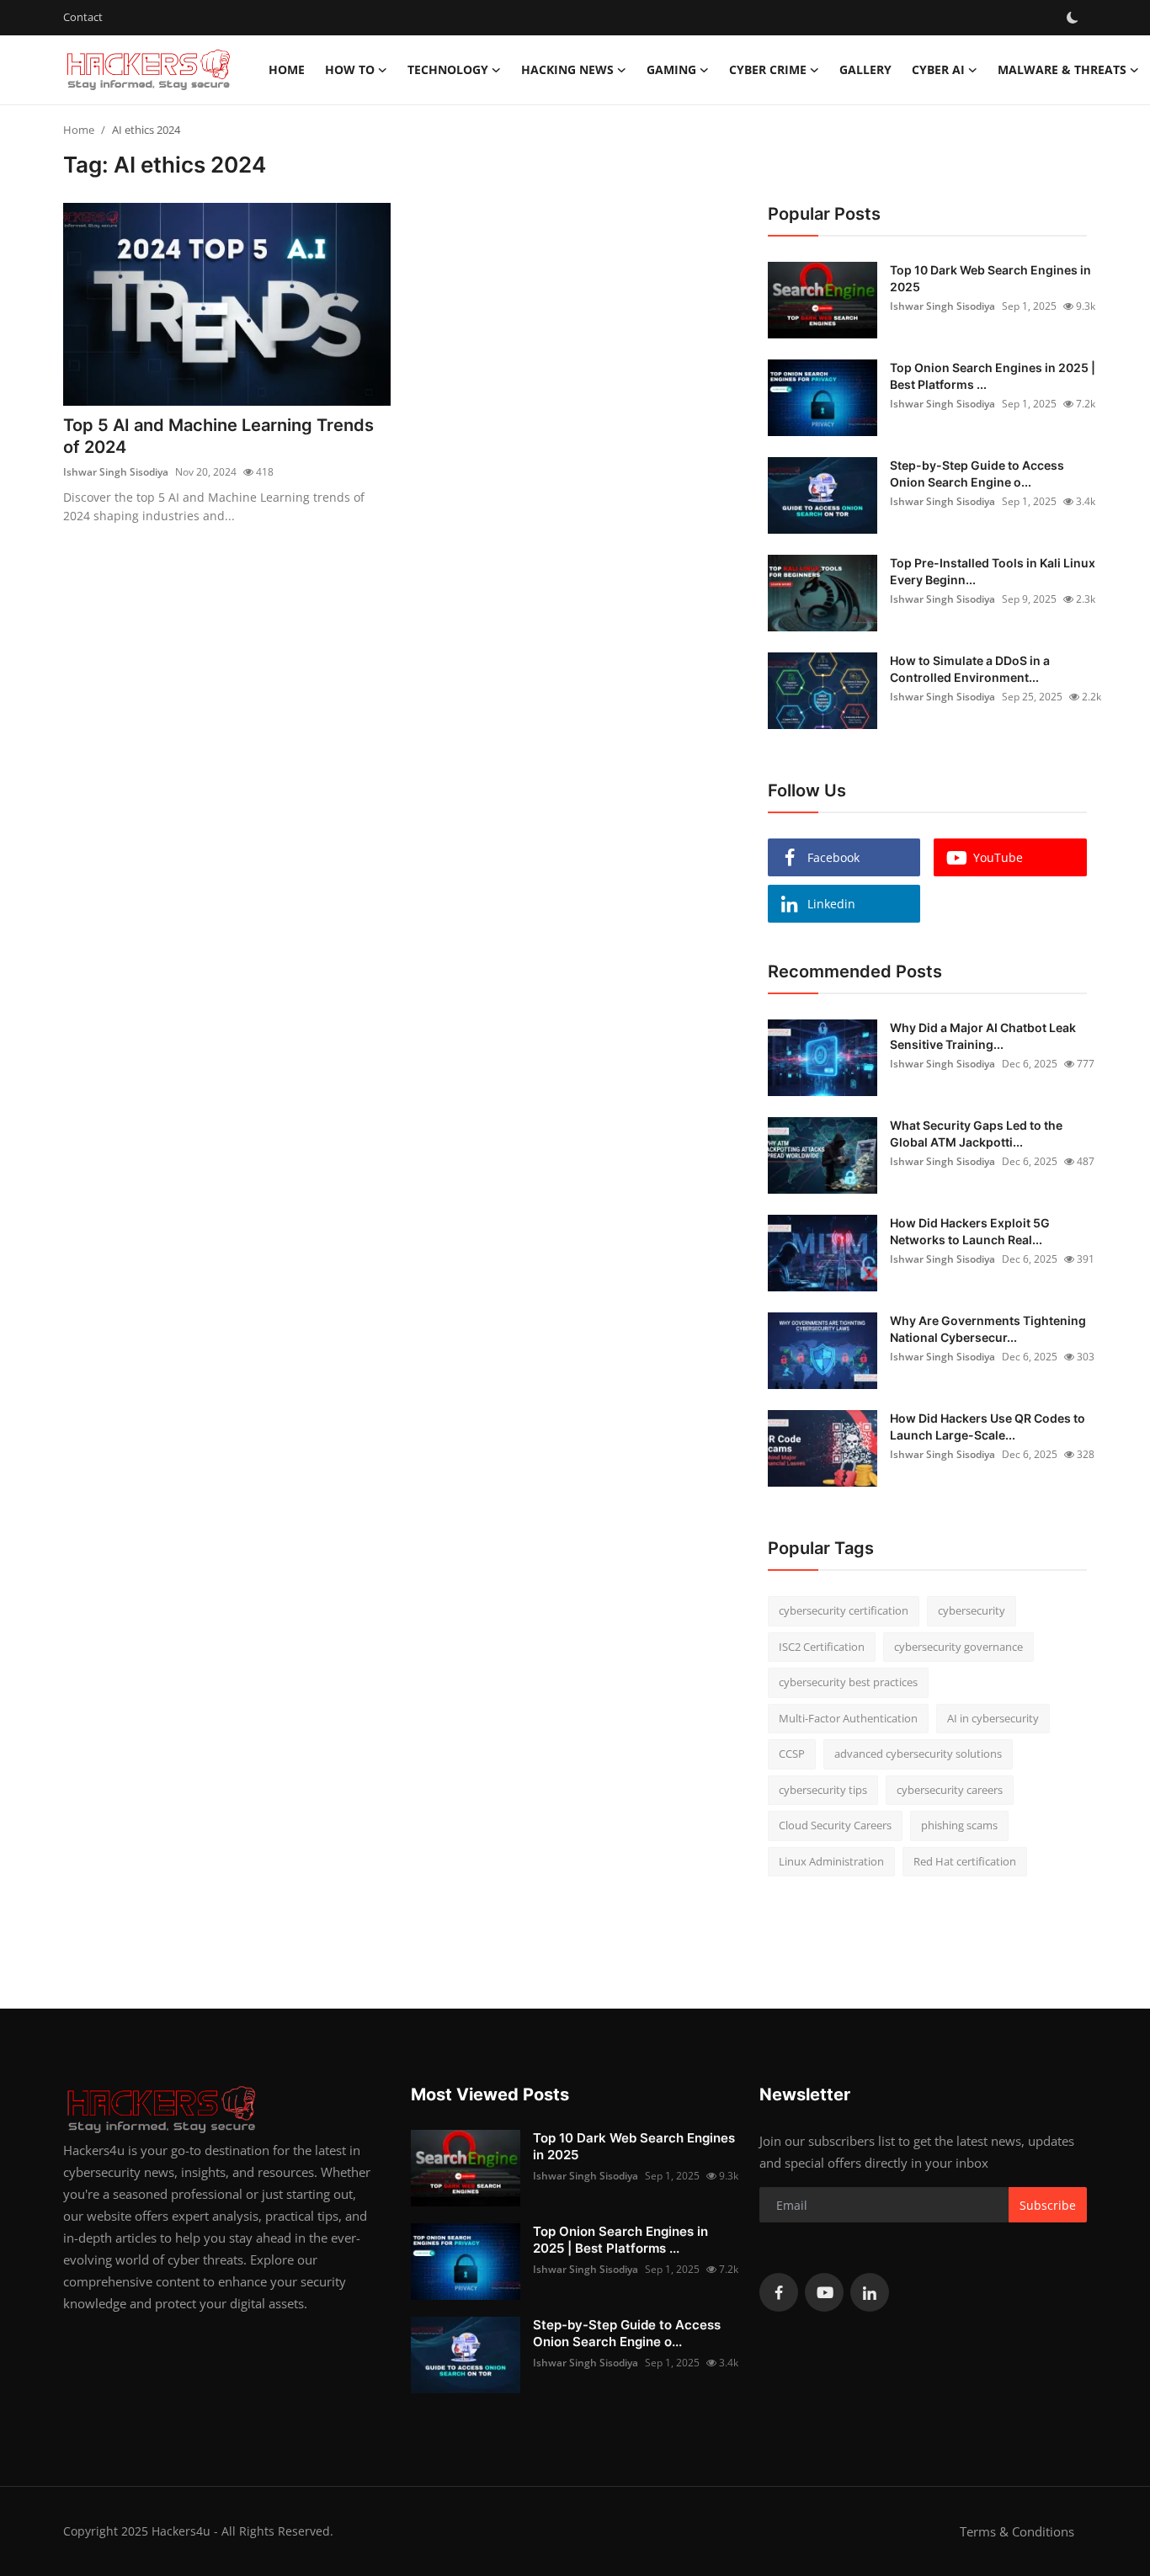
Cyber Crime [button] (768, 69)
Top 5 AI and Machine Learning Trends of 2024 (218, 436)
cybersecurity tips (823, 1790)
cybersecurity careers (950, 1790)
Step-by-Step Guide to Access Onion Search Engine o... (977, 474)
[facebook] (779, 2292)
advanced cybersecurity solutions (918, 1754)
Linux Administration (831, 1861)
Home (287, 69)
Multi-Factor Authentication (848, 1718)
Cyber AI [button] (938, 69)
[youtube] (824, 2292)
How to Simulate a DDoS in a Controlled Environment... (970, 669)
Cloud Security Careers (835, 1825)
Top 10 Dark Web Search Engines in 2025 (990, 278)
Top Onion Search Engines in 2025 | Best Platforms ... (993, 376)
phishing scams (959, 1825)
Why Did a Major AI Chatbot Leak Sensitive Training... (983, 1036)
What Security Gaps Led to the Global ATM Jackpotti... (976, 1134)
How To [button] (350, 69)
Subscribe (1048, 2205)
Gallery (865, 69)
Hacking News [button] (567, 69)
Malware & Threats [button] (1062, 69)
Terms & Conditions (1017, 2531)
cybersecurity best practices (848, 1682)
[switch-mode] (1073, 18)
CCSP (792, 1754)
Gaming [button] (671, 69)
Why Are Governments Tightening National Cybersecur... (988, 1329)
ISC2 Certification (822, 1647)
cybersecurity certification (844, 1610)
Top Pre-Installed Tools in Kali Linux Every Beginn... (993, 571)
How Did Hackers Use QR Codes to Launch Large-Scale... (988, 1426)
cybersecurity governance (958, 1647)
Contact (83, 17)
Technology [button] (448, 69)
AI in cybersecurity (993, 1718)
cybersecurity (972, 1610)
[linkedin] (870, 2292)
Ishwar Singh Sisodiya (116, 472)
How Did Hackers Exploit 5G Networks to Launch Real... (970, 1231)
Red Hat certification (965, 1861)
